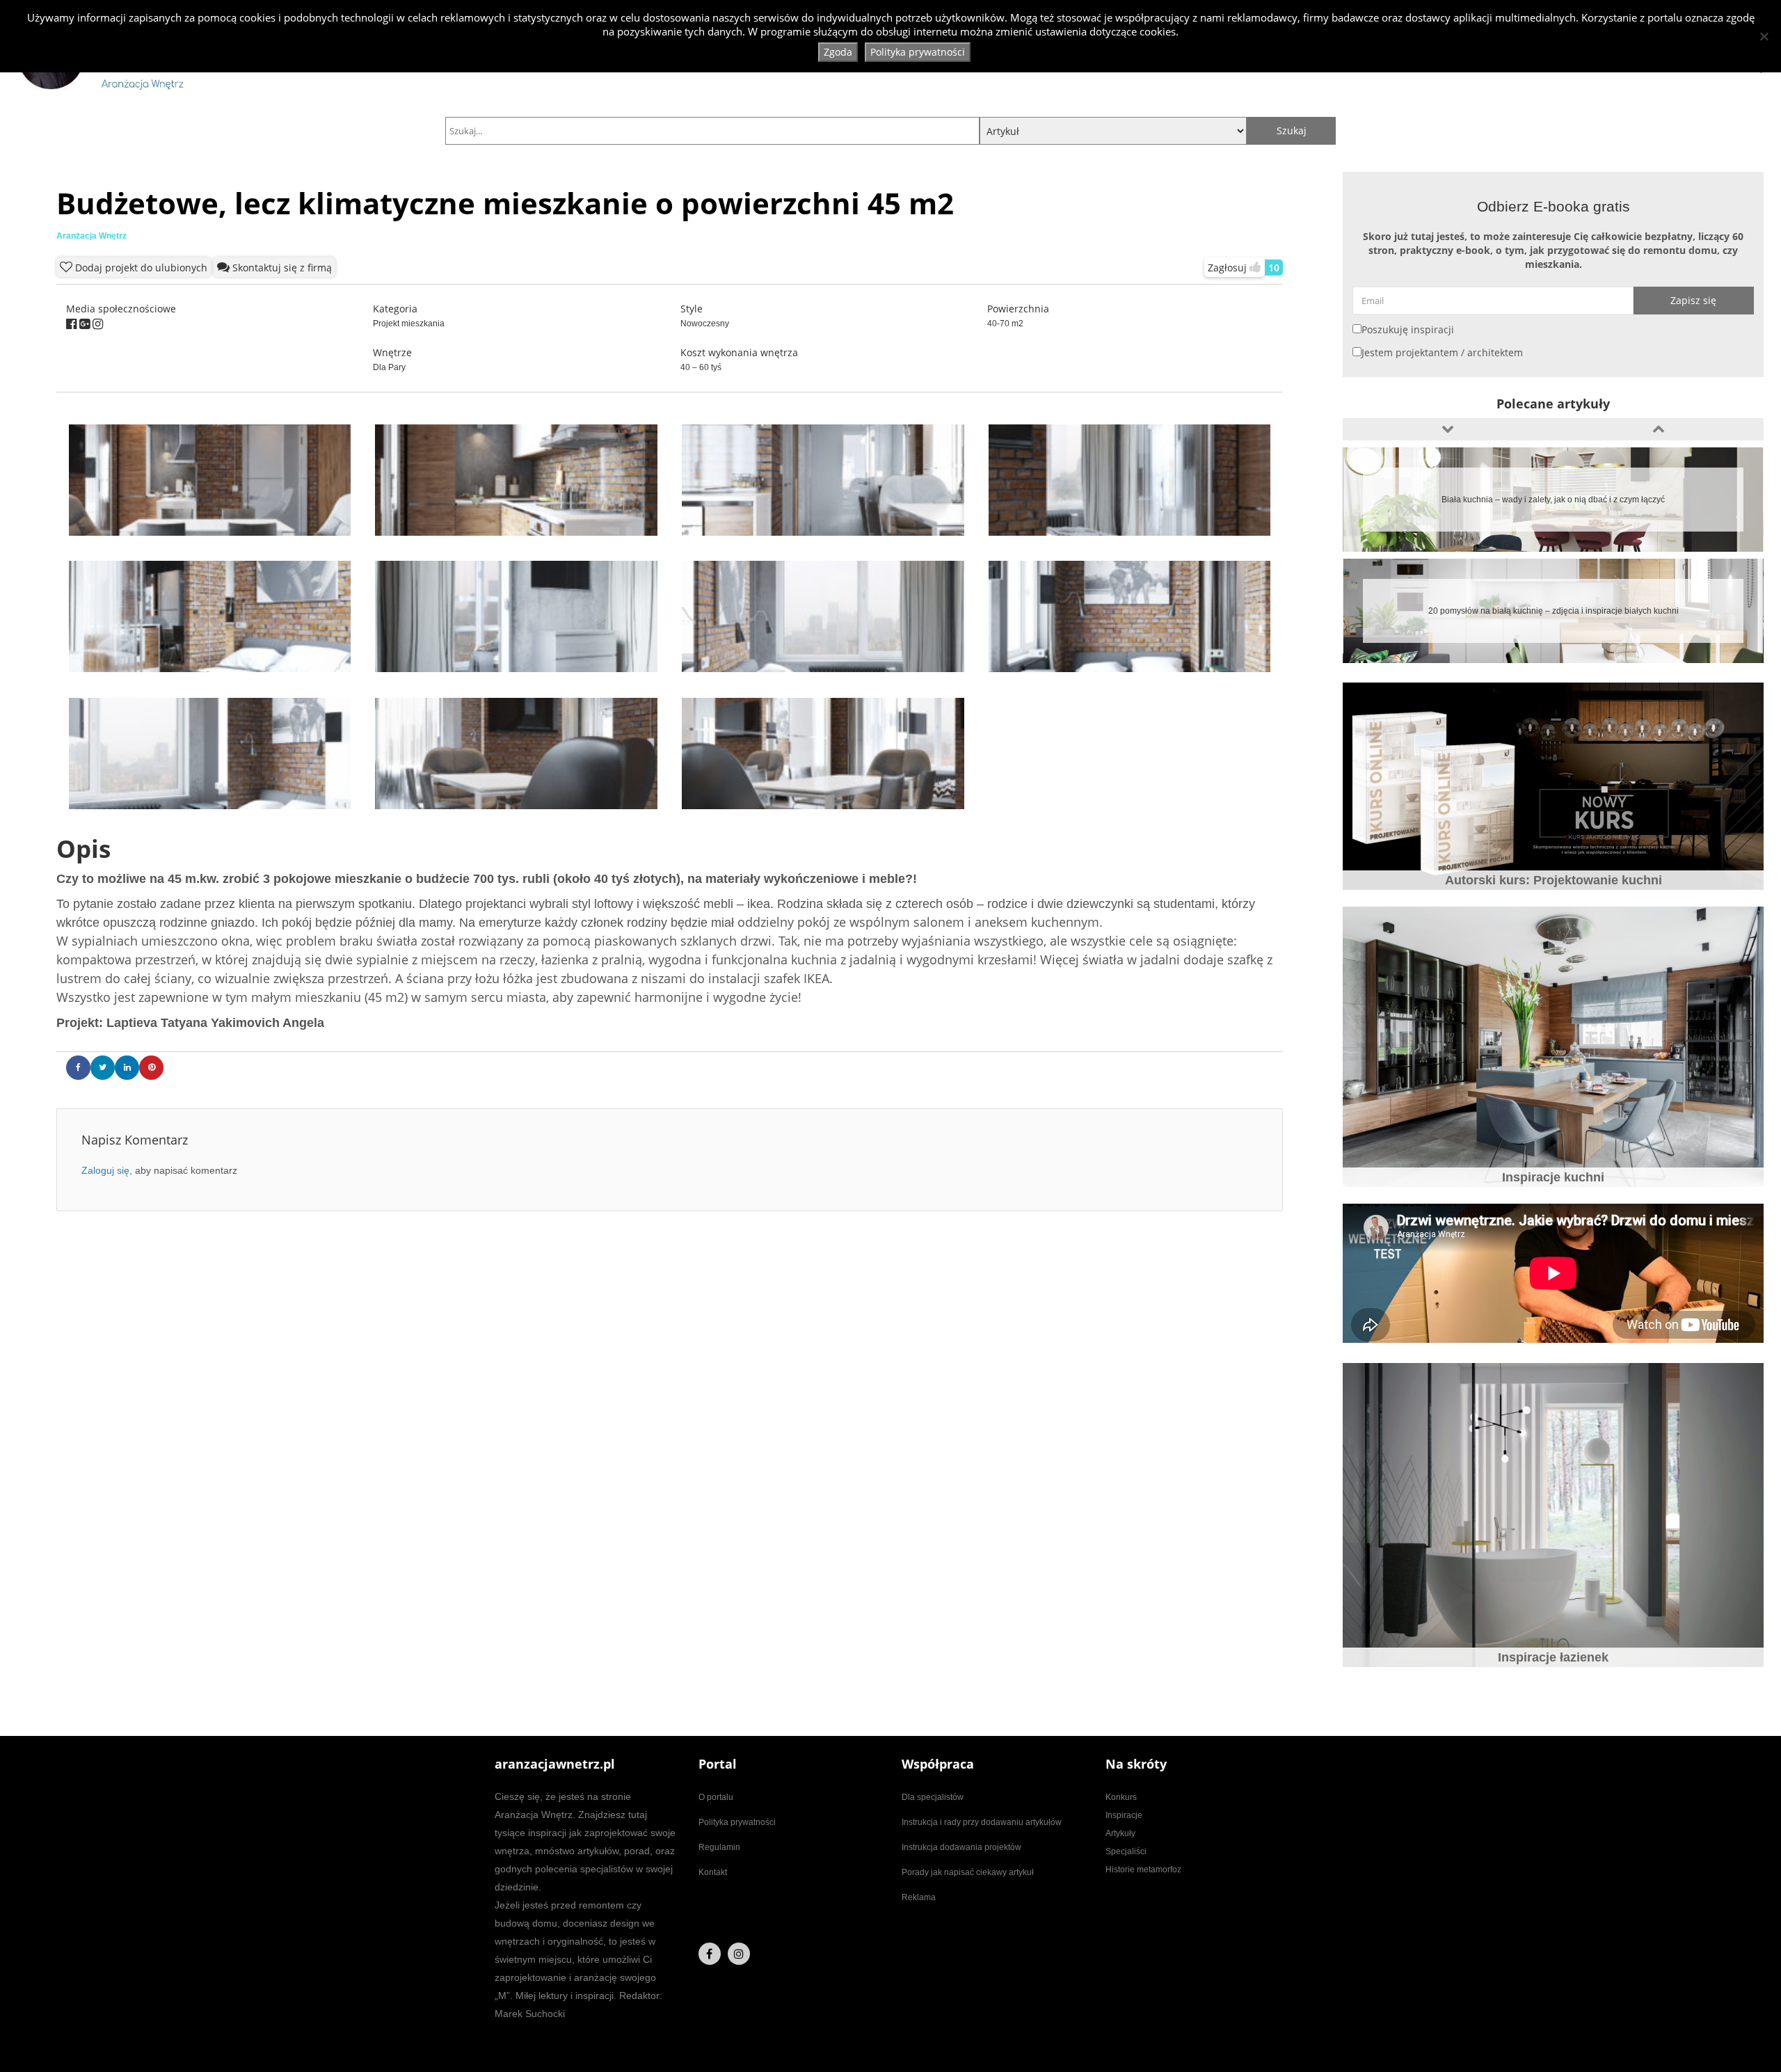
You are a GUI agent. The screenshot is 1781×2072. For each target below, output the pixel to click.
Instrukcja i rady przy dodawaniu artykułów (982, 1822)
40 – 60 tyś (701, 367)
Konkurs (1121, 1797)
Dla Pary (389, 367)
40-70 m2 (1005, 324)
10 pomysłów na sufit (1554, 611)
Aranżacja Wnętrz (91, 236)
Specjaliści (1126, 1851)
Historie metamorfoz (1143, 1870)
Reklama (919, 1897)
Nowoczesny (705, 324)
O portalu (716, 1797)
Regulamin (719, 1847)
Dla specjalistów (933, 1797)
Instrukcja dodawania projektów (961, 1847)
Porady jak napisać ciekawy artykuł (968, 1872)
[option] (1553, 500)
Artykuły (1120, 1833)
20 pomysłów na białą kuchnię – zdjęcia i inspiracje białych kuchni (1554, 500)
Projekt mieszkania (409, 324)
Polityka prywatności (737, 1822)
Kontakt (713, 1872)
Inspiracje (1124, 1815)
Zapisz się (1693, 300)
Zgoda (838, 52)
